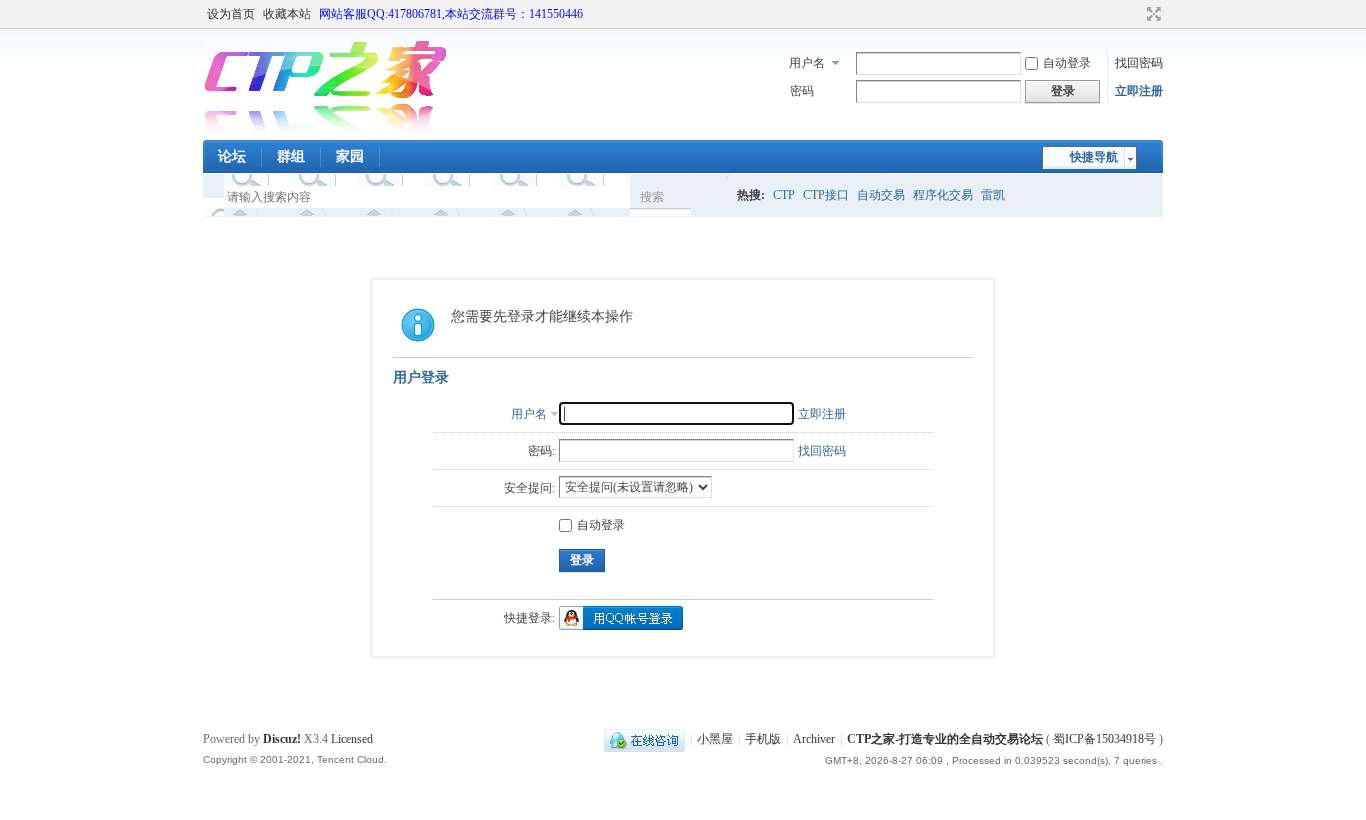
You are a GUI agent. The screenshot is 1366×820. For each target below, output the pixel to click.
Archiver (814, 739)
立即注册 (1139, 91)
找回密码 (1139, 63)
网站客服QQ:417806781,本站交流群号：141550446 (451, 14)
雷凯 (993, 195)
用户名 (807, 63)
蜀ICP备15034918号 (1104, 739)
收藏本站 (287, 14)
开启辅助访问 (1135, 14)
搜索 (652, 197)
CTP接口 (826, 195)
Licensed (352, 739)
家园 (350, 156)
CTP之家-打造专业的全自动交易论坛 (945, 739)
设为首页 (231, 14)
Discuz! (282, 739)
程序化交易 (943, 195)
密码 (802, 91)
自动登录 (1067, 63)
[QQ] (644, 739)
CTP (784, 195)
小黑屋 (715, 739)
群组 (291, 156)
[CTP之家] (325, 128)
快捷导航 (1094, 157)
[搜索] (710, 196)
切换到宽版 (1151, 14)
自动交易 (881, 195)
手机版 (763, 739)
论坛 (232, 156)
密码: (541, 451)
